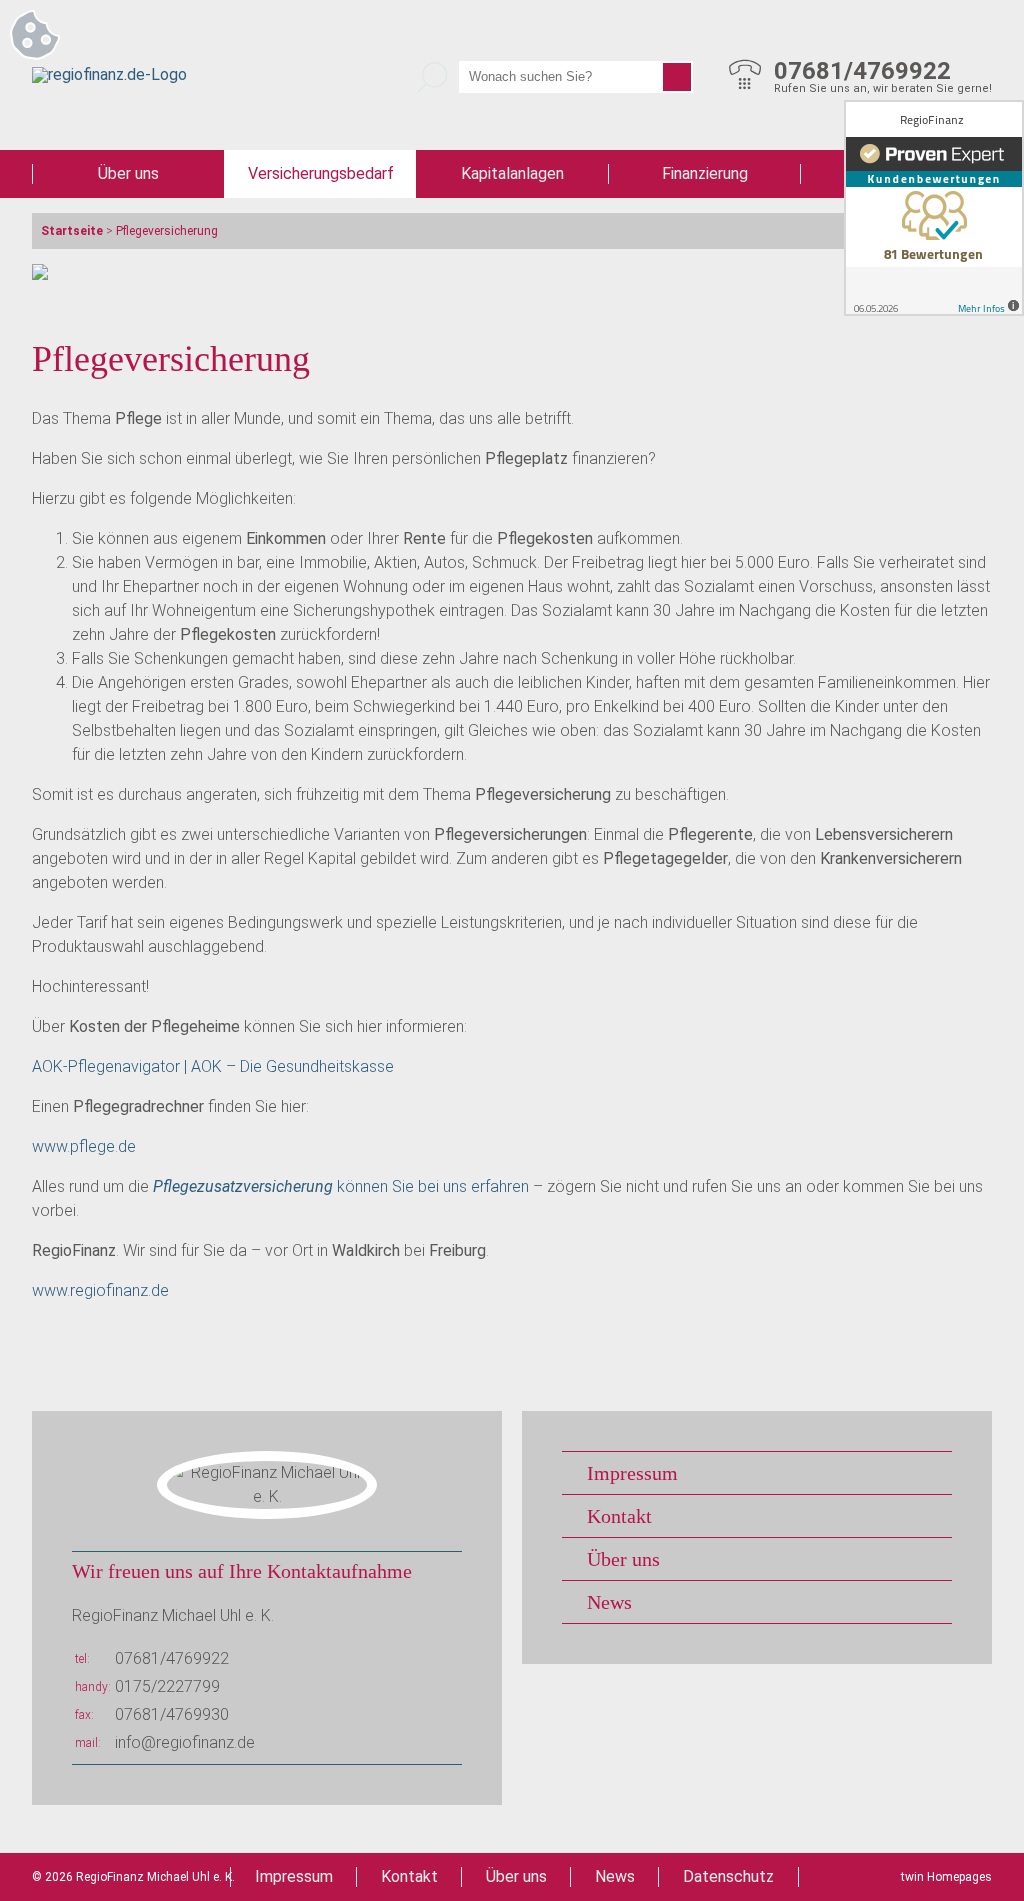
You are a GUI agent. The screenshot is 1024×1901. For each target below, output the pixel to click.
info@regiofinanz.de (185, 1742)
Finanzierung (705, 173)
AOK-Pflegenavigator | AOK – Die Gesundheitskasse (213, 1066)
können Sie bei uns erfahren (341, 1186)
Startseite (72, 231)
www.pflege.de (84, 1146)
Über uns (128, 173)
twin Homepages (946, 1877)
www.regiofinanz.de (100, 1290)
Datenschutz (728, 1876)
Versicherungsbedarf (321, 173)
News (609, 1602)
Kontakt (619, 1516)
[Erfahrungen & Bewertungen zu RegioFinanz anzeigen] (934, 208)
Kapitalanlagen (512, 173)
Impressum (632, 1473)
